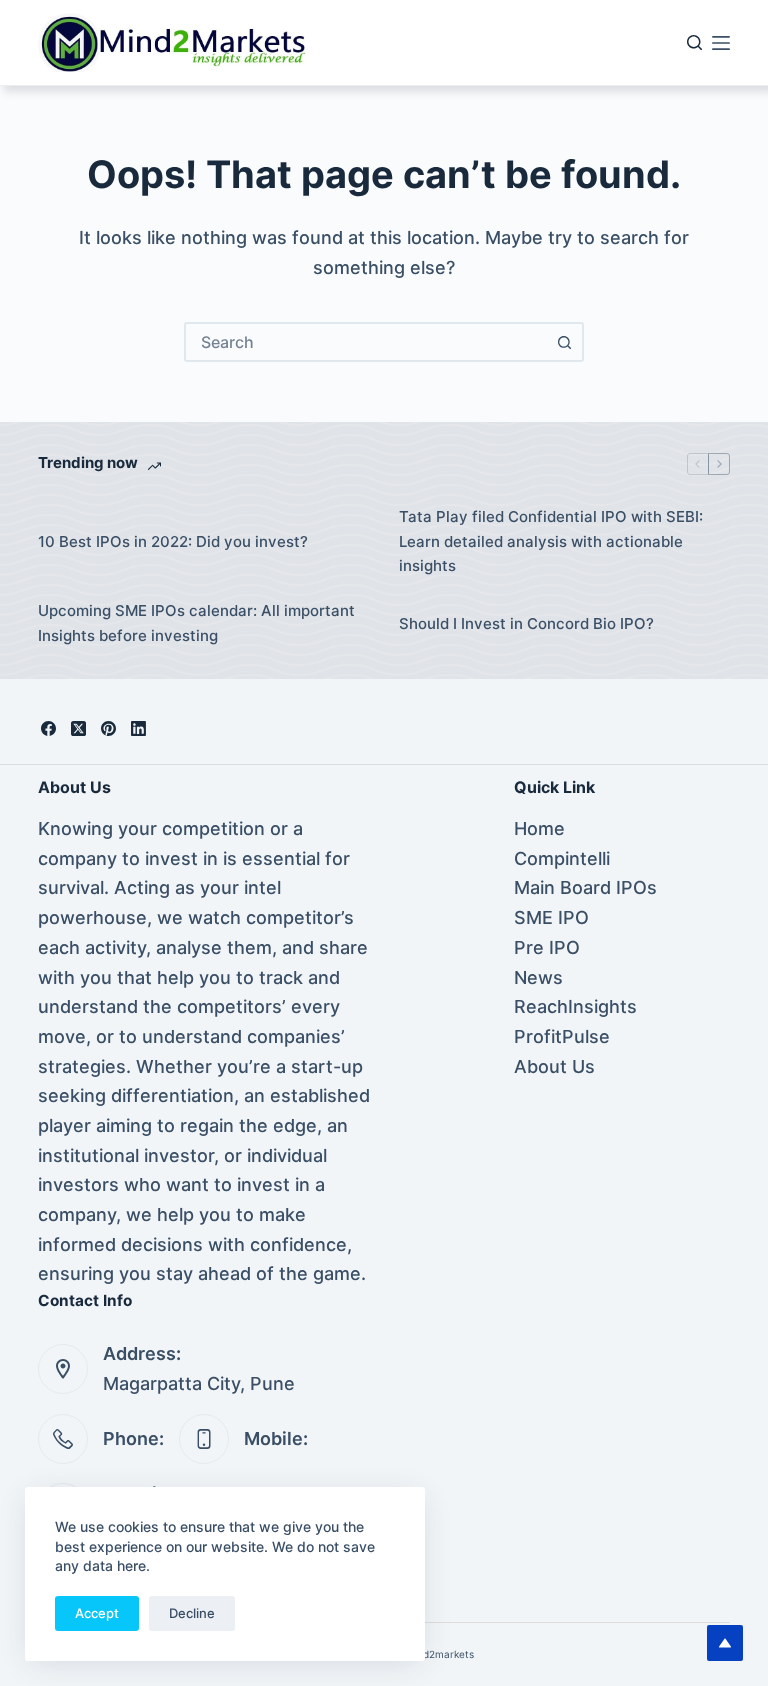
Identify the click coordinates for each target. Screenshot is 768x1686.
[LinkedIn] (138, 728)
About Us (554, 1066)
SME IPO (551, 917)
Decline (192, 1613)
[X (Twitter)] (78, 728)
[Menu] (721, 43)
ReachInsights (575, 1006)
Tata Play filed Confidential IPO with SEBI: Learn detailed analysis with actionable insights (551, 541)
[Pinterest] (108, 728)
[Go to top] (725, 1643)
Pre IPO (547, 947)
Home (539, 828)
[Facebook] (48, 728)
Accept (97, 1613)
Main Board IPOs (585, 887)
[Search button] (564, 342)
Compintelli (562, 858)
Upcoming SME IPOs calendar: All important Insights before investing (196, 623)
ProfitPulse (562, 1036)
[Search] (694, 42)
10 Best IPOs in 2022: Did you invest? (173, 541)
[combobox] (366, 342)
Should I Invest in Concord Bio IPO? (526, 623)
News (538, 977)
